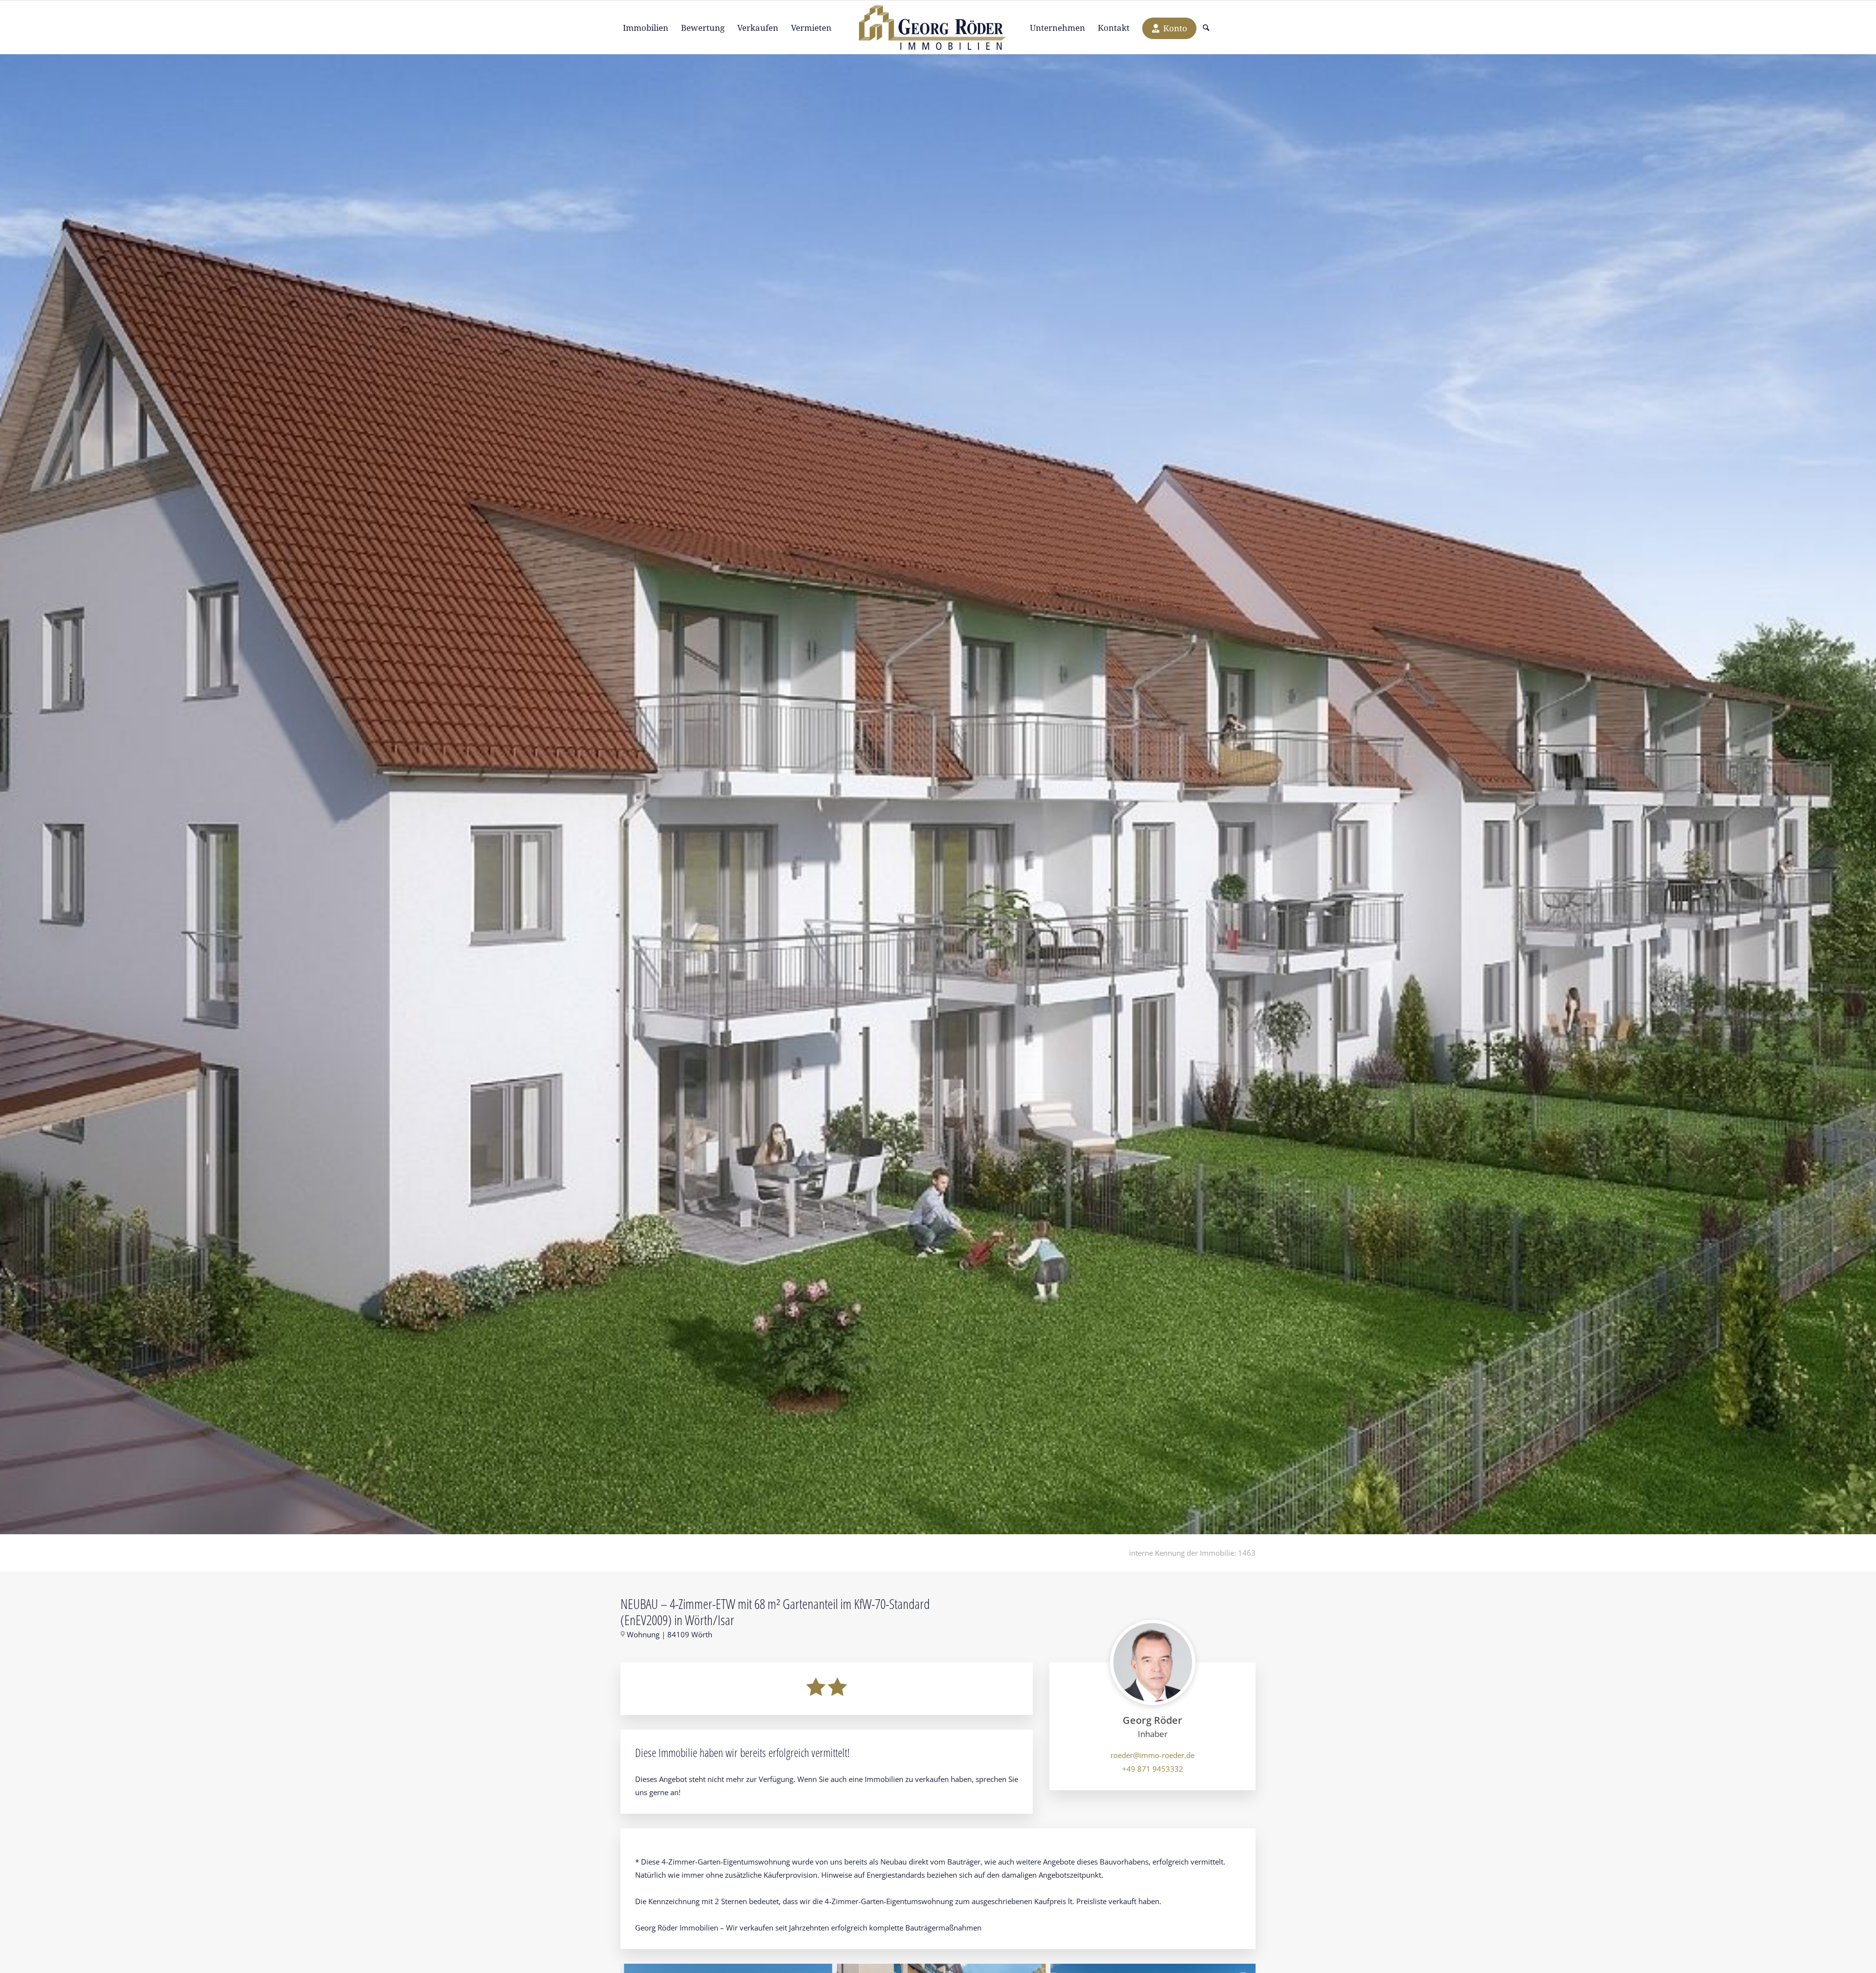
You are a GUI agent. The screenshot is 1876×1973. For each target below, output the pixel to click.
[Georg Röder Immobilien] (938, 28)
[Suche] (1203, 28)
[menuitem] (646, 28)
